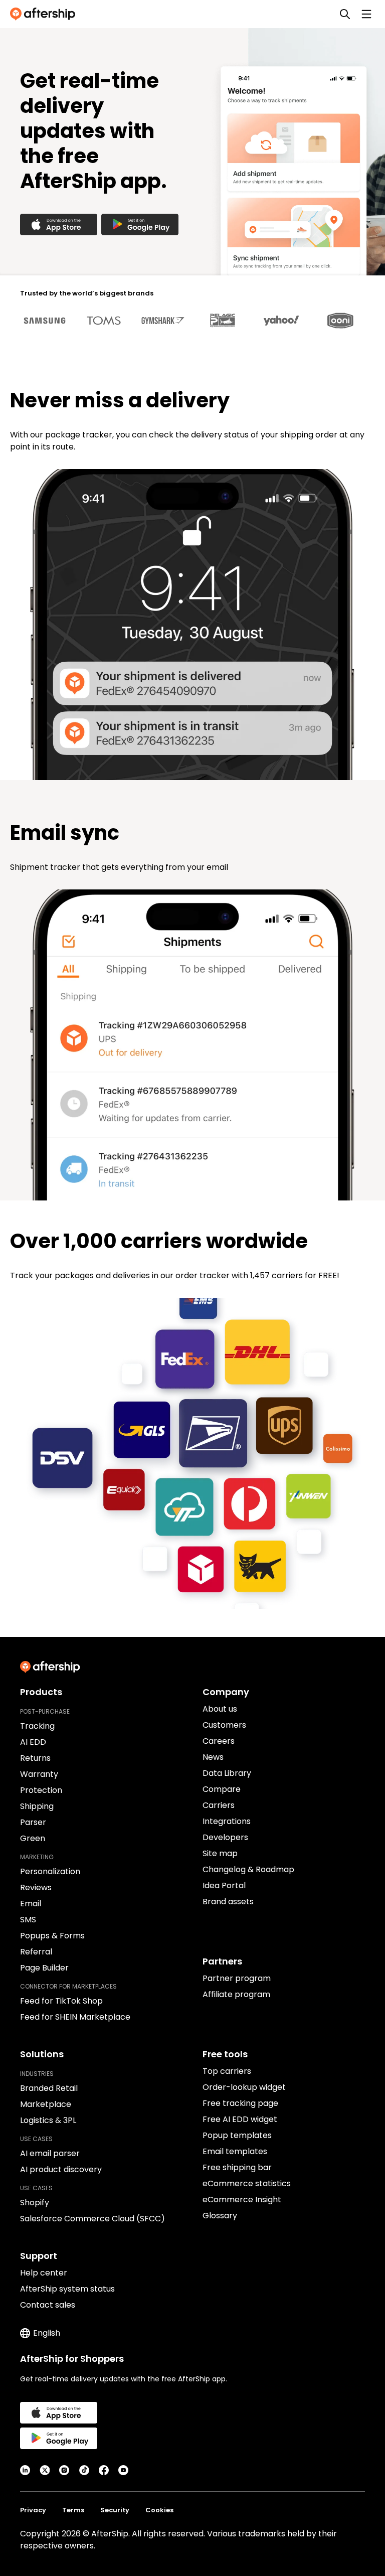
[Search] (345, 14)
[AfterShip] (45, 14)
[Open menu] (366, 14)
